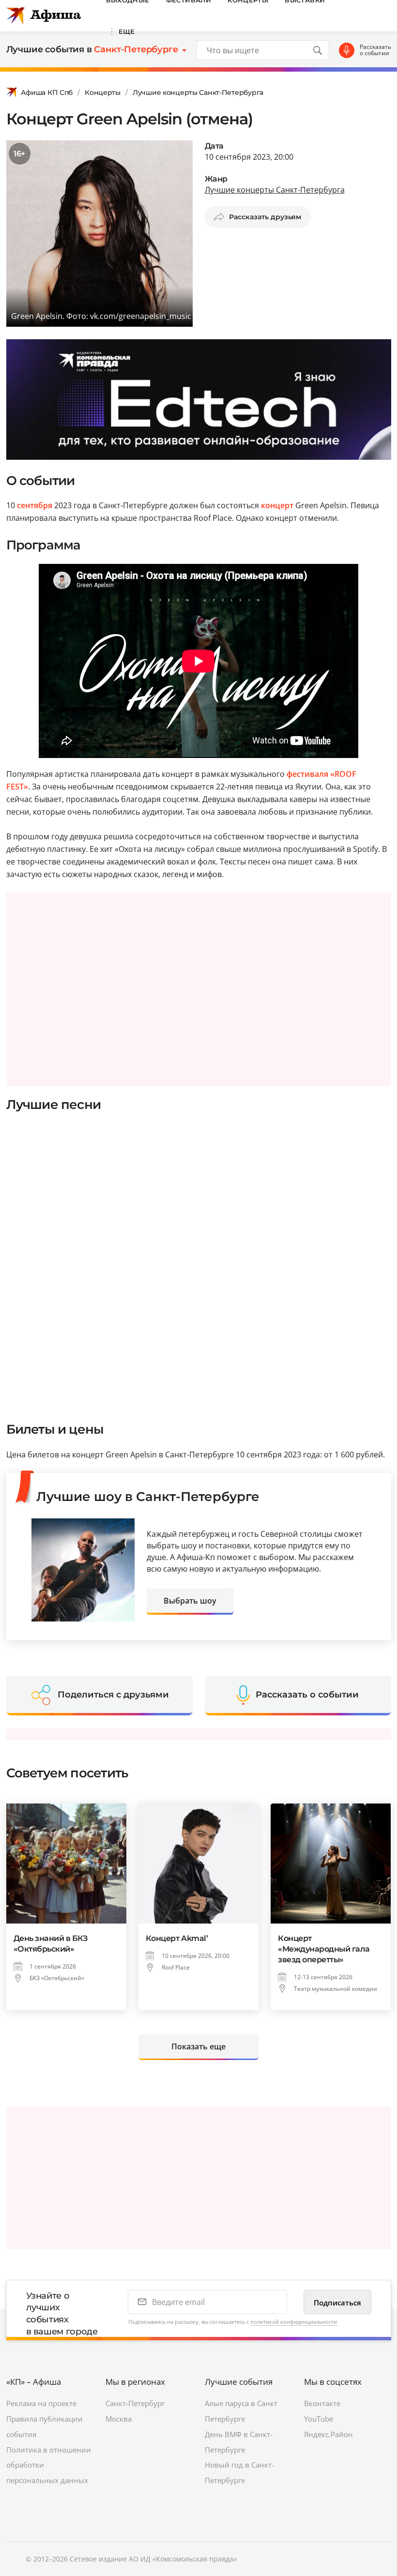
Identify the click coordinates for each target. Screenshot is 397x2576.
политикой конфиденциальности (294, 2322)
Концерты (103, 92)
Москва (119, 2419)
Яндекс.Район (328, 2434)
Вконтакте (322, 2403)
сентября (35, 505)
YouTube (319, 2419)
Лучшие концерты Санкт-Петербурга (198, 92)
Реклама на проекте (41, 2403)
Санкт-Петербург (135, 2403)
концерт (277, 505)
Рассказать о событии (375, 50)
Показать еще (198, 2046)
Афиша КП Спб (47, 92)
